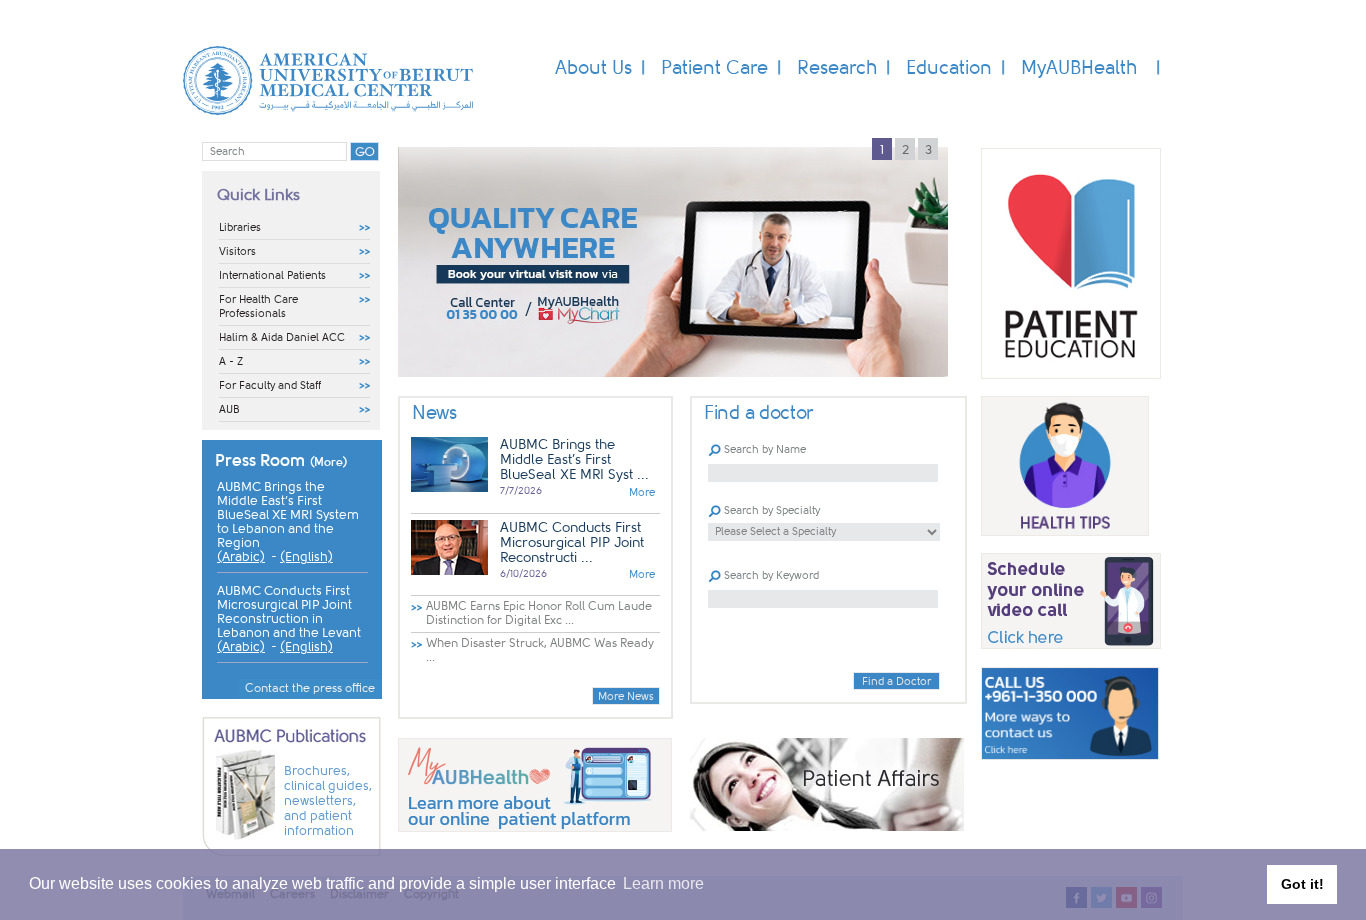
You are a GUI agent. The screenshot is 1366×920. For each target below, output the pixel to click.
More (642, 493)
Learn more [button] (663, 883)
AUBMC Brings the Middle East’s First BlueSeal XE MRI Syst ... (574, 459)
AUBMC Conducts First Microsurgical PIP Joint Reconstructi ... (572, 542)
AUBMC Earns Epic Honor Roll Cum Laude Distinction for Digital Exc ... (539, 613)
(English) (306, 557)
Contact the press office (310, 688)
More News (626, 696)
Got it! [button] (1302, 884)
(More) (329, 462)
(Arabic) (241, 557)
